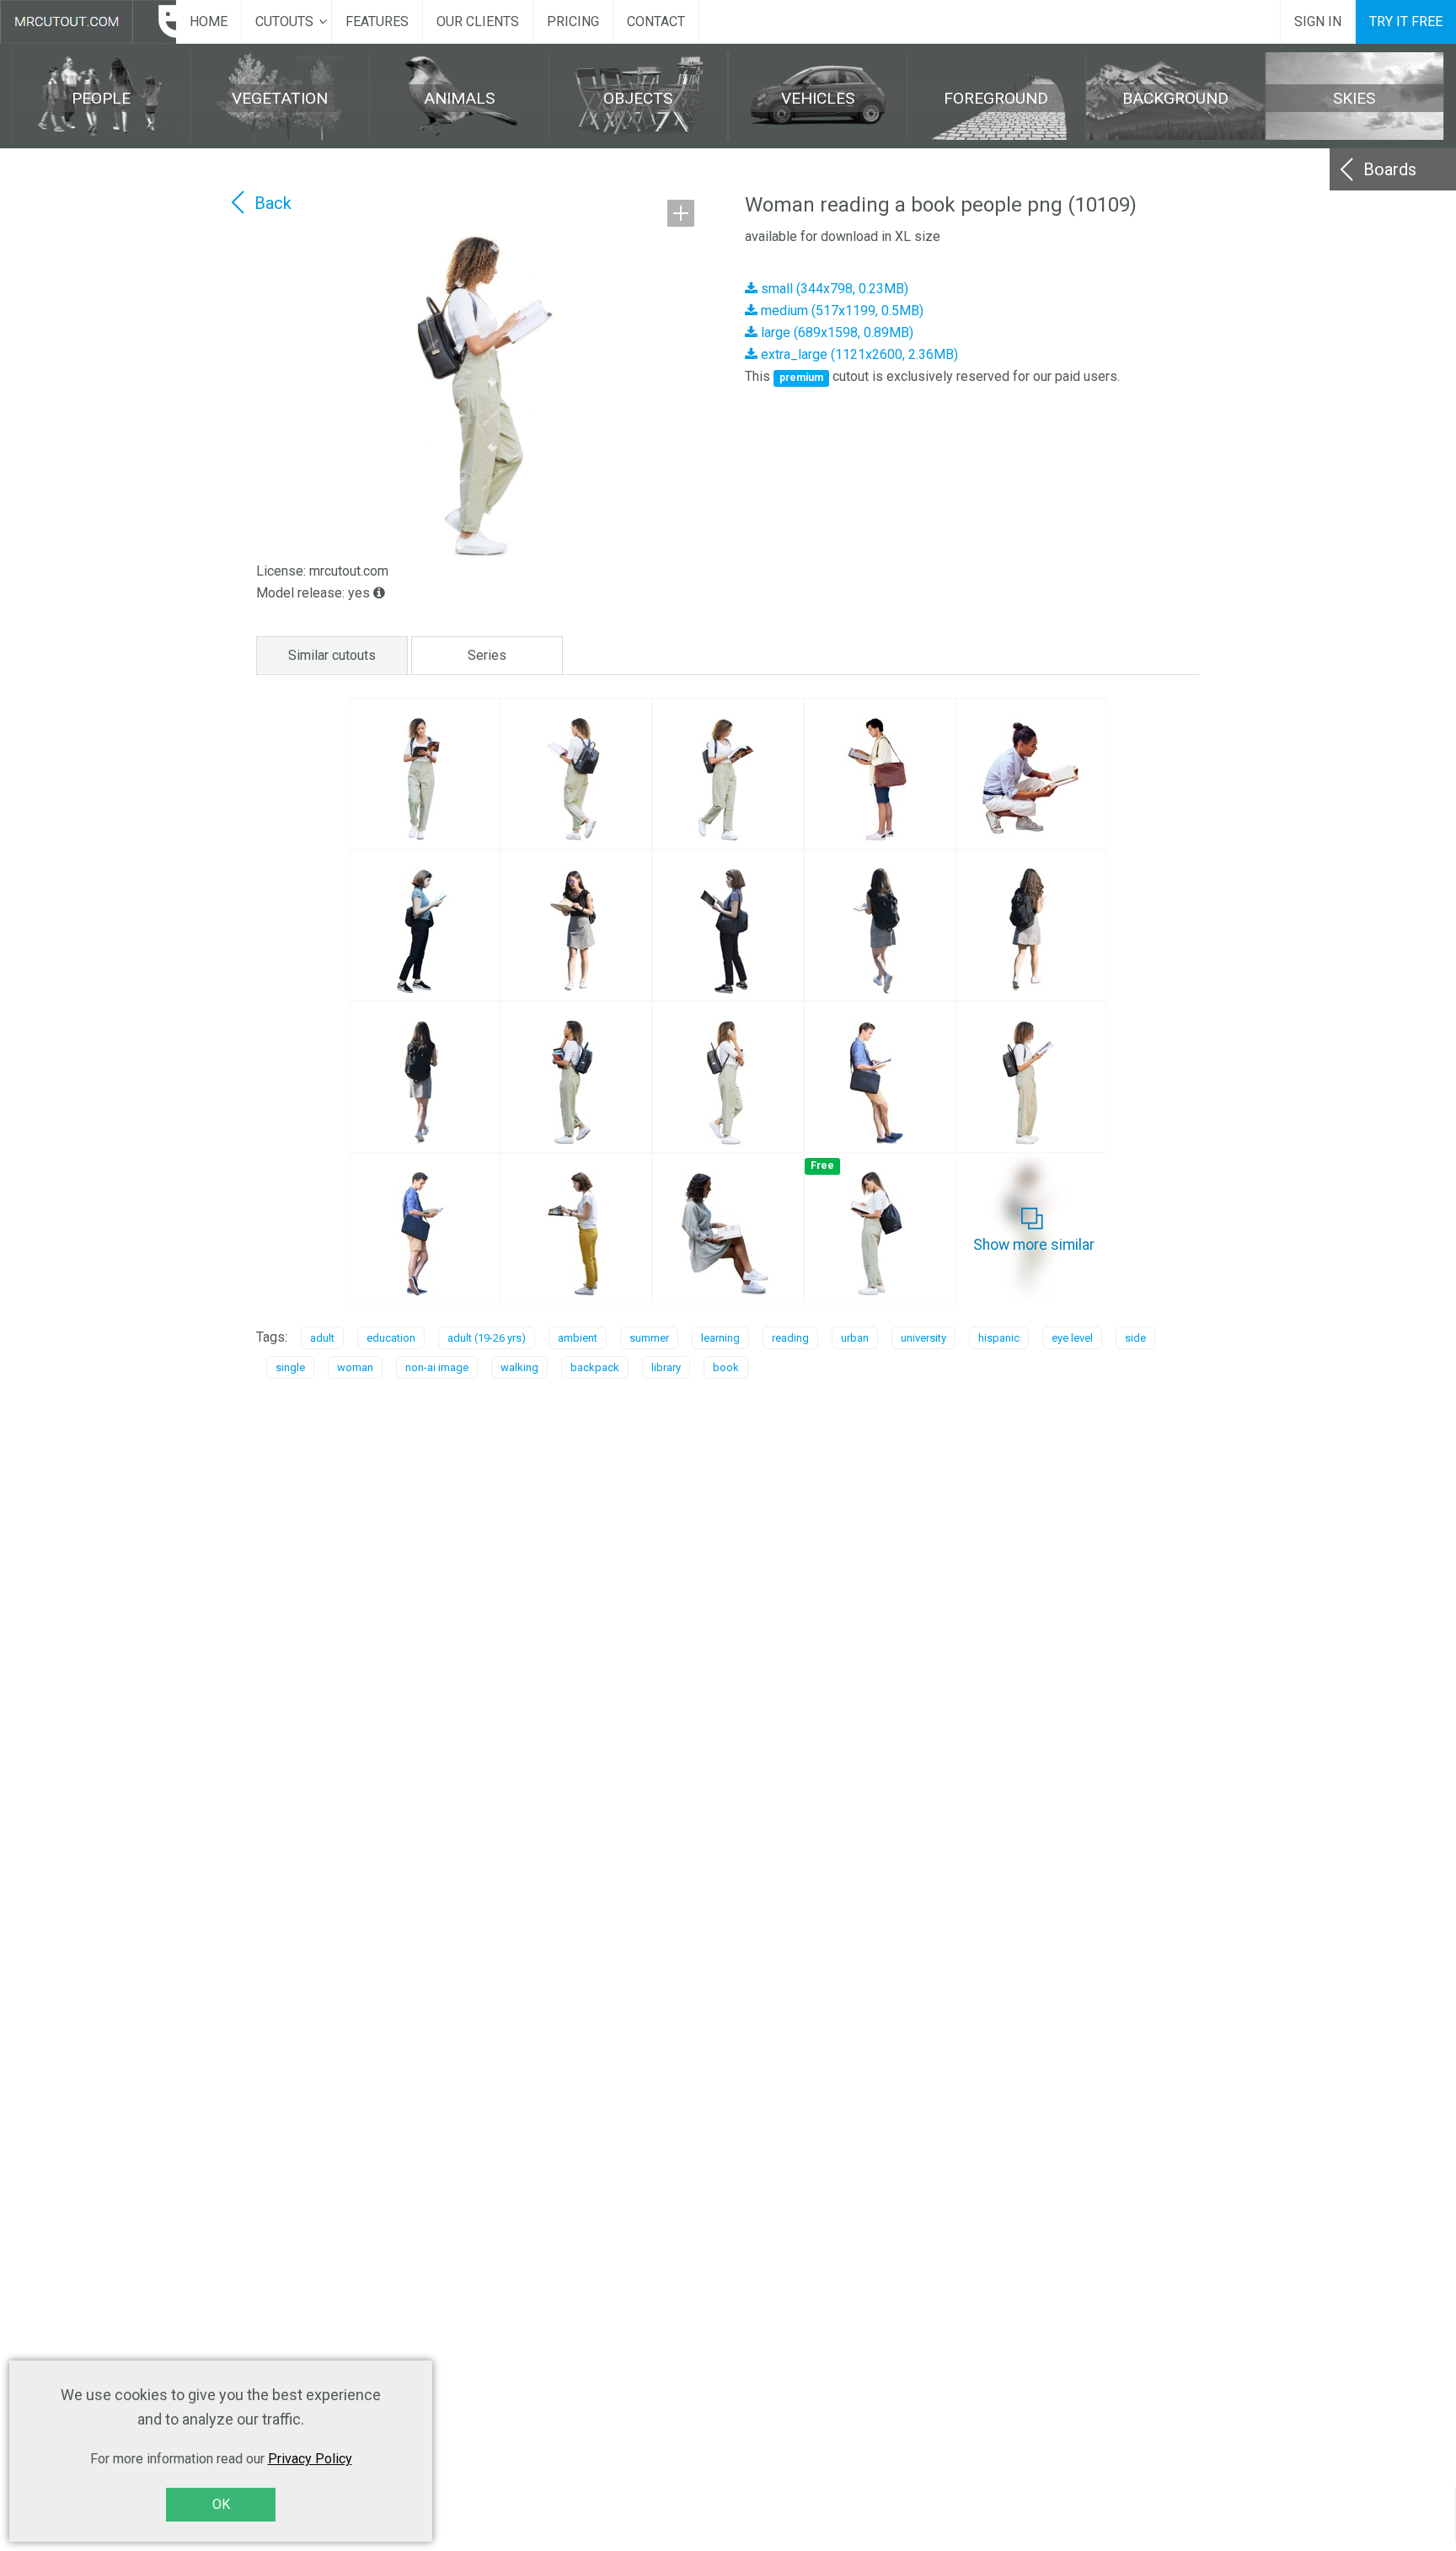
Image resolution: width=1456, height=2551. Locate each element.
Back (273, 203)
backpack (595, 1367)
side (1135, 1338)
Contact (656, 21)
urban (855, 1338)
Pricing (573, 21)
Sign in (1318, 21)
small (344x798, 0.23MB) (833, 289)
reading (790, 1338)
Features (377, 21)
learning (720, 1338)
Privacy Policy (310, 2459)
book (726, 1367)
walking (519, 1367)
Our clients (478, 21)
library (666, 1367)
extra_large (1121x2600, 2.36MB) (858, 354)
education (391, 1338)
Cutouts (284, 21)
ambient (578, 1338)
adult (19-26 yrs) (487, 1338)
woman (355, 1367)
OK (221, 2504)
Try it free (1406, 21)
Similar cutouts (332, 655)
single (290, 1367)
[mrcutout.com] (88, 22)
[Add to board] (681, 213)
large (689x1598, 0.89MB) (835, 332)
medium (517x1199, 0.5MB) (840, 311)
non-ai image (437, 1367)
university (923, 1338)
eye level (1072, 1338)
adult (322, 1338)
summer (649, 1338)
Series (487, 655)
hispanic (999, 1338)
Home (209, 21)
